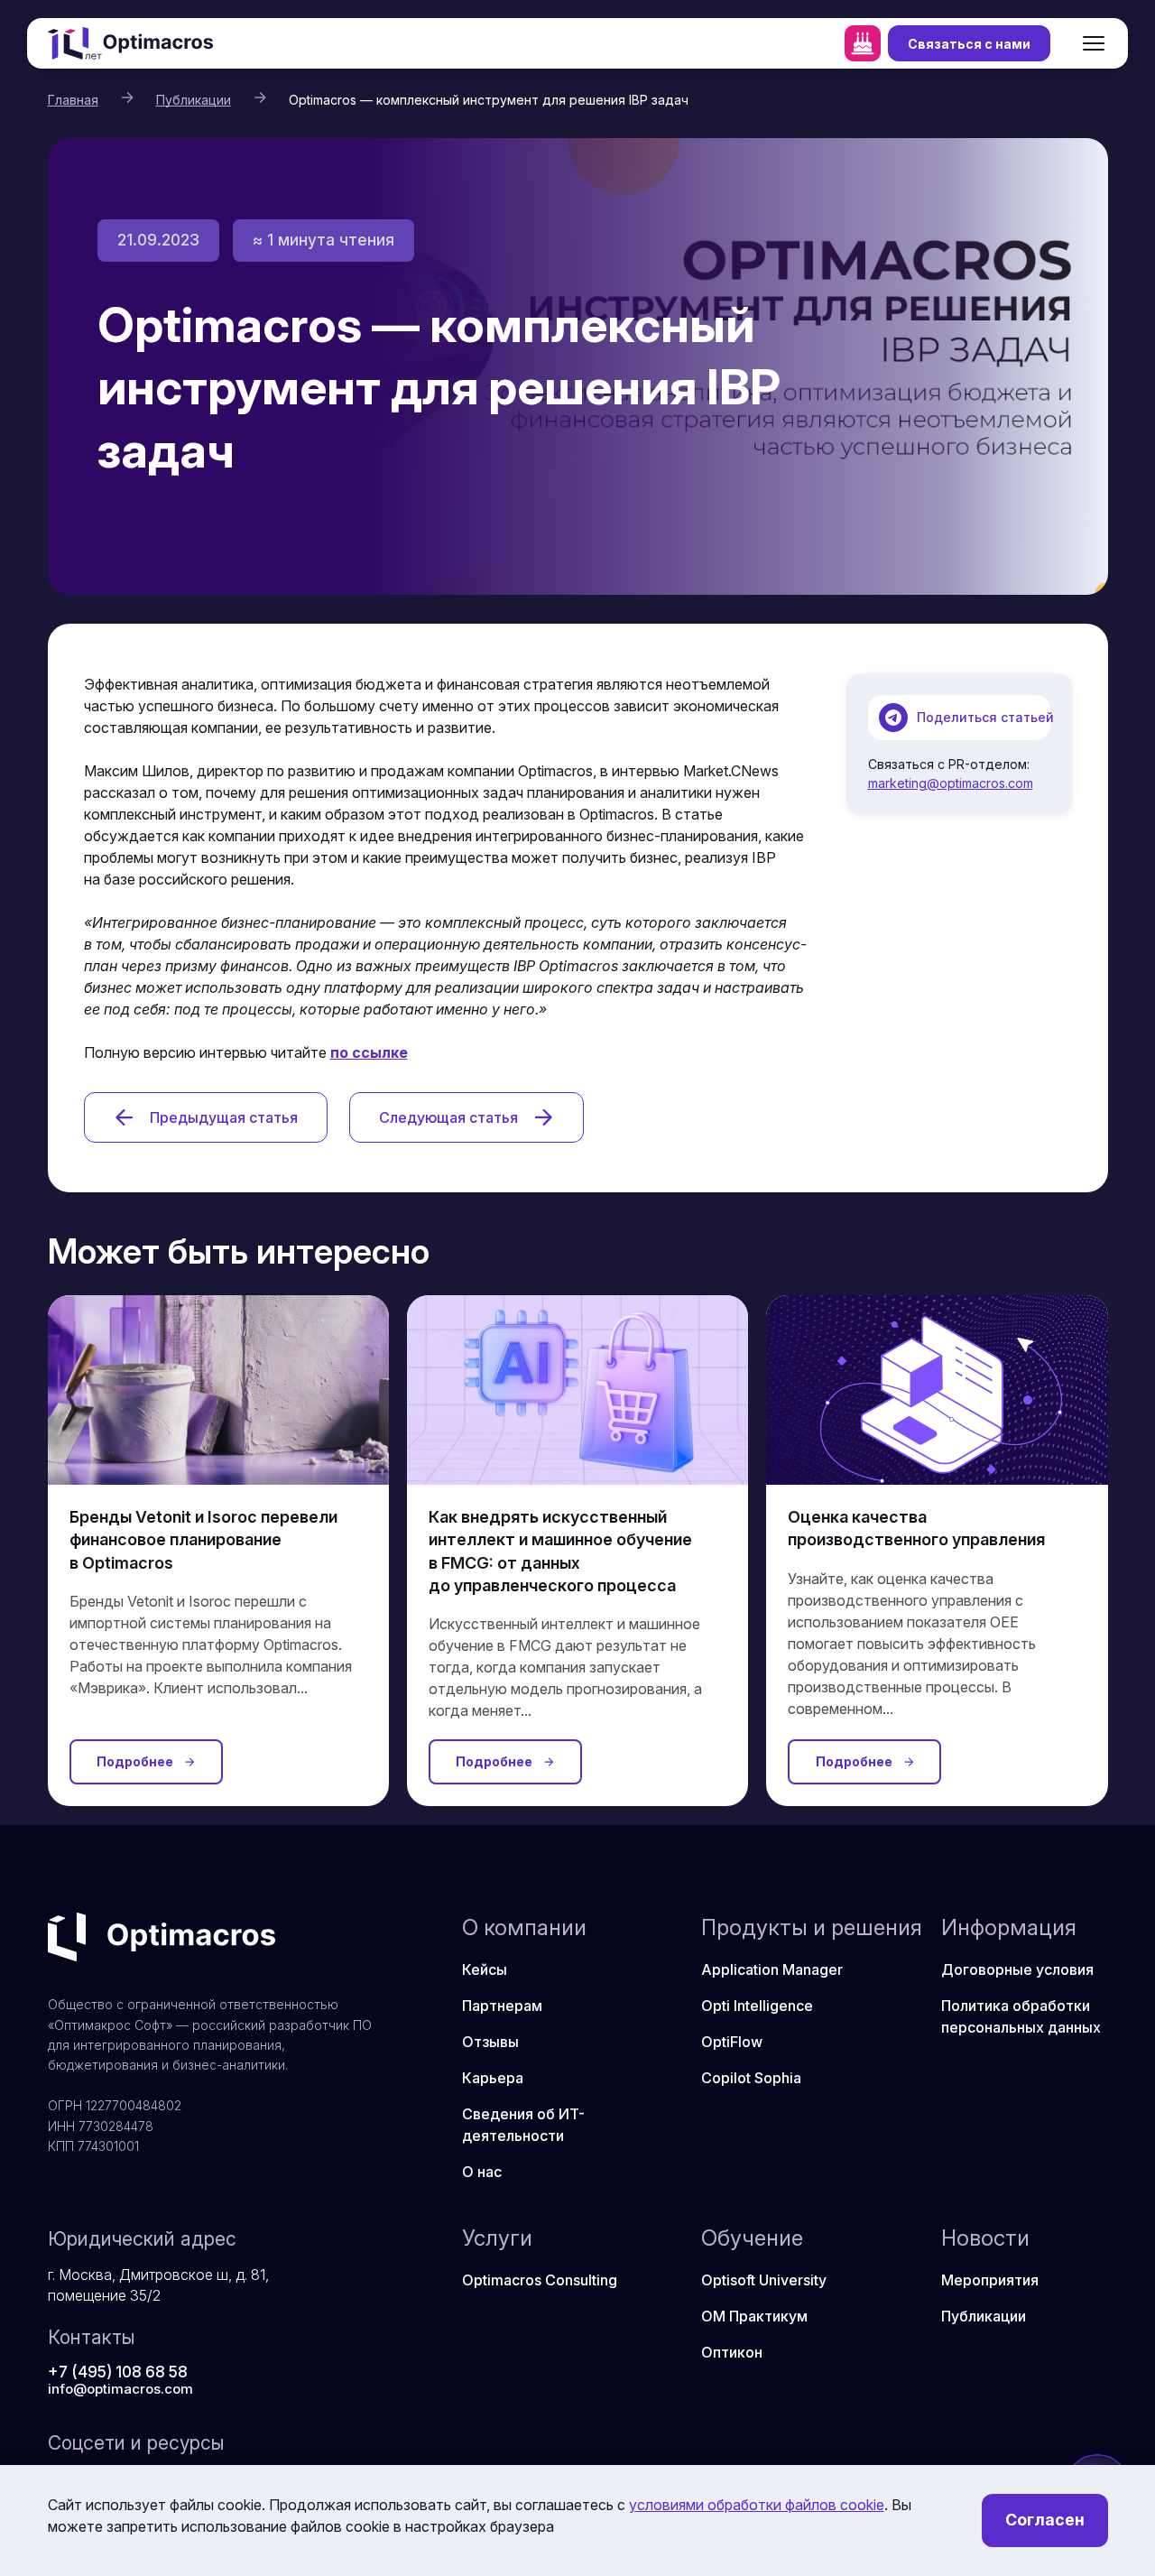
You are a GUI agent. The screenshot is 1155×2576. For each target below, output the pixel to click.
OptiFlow (732, 2042)
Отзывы (490, 2042)
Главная (73, 100)
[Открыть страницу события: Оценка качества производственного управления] (937, 1391)
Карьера (493, 2078)
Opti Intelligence (757, 2006)
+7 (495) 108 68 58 (118, 2372)
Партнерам (502, 2006)
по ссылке (369, 1052)
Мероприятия (990, 2280)
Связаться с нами (969, 44)
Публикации (194, 100)
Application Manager (772, 1969)
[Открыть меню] (1094, 43)
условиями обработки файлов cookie (757, 2505)
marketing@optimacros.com (951, 783)
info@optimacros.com (120, 2389)
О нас (482, 2172)
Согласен (1045, 2520)
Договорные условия (1017, 1969)
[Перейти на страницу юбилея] (863, 43)
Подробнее (135, 1761)
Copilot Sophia (751, 2078)
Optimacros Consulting (540, 2280)
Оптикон (732, 2352)
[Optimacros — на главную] (131, 43)
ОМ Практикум (754, 2316)
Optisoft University (764, 2280)
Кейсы (485, 1969)
